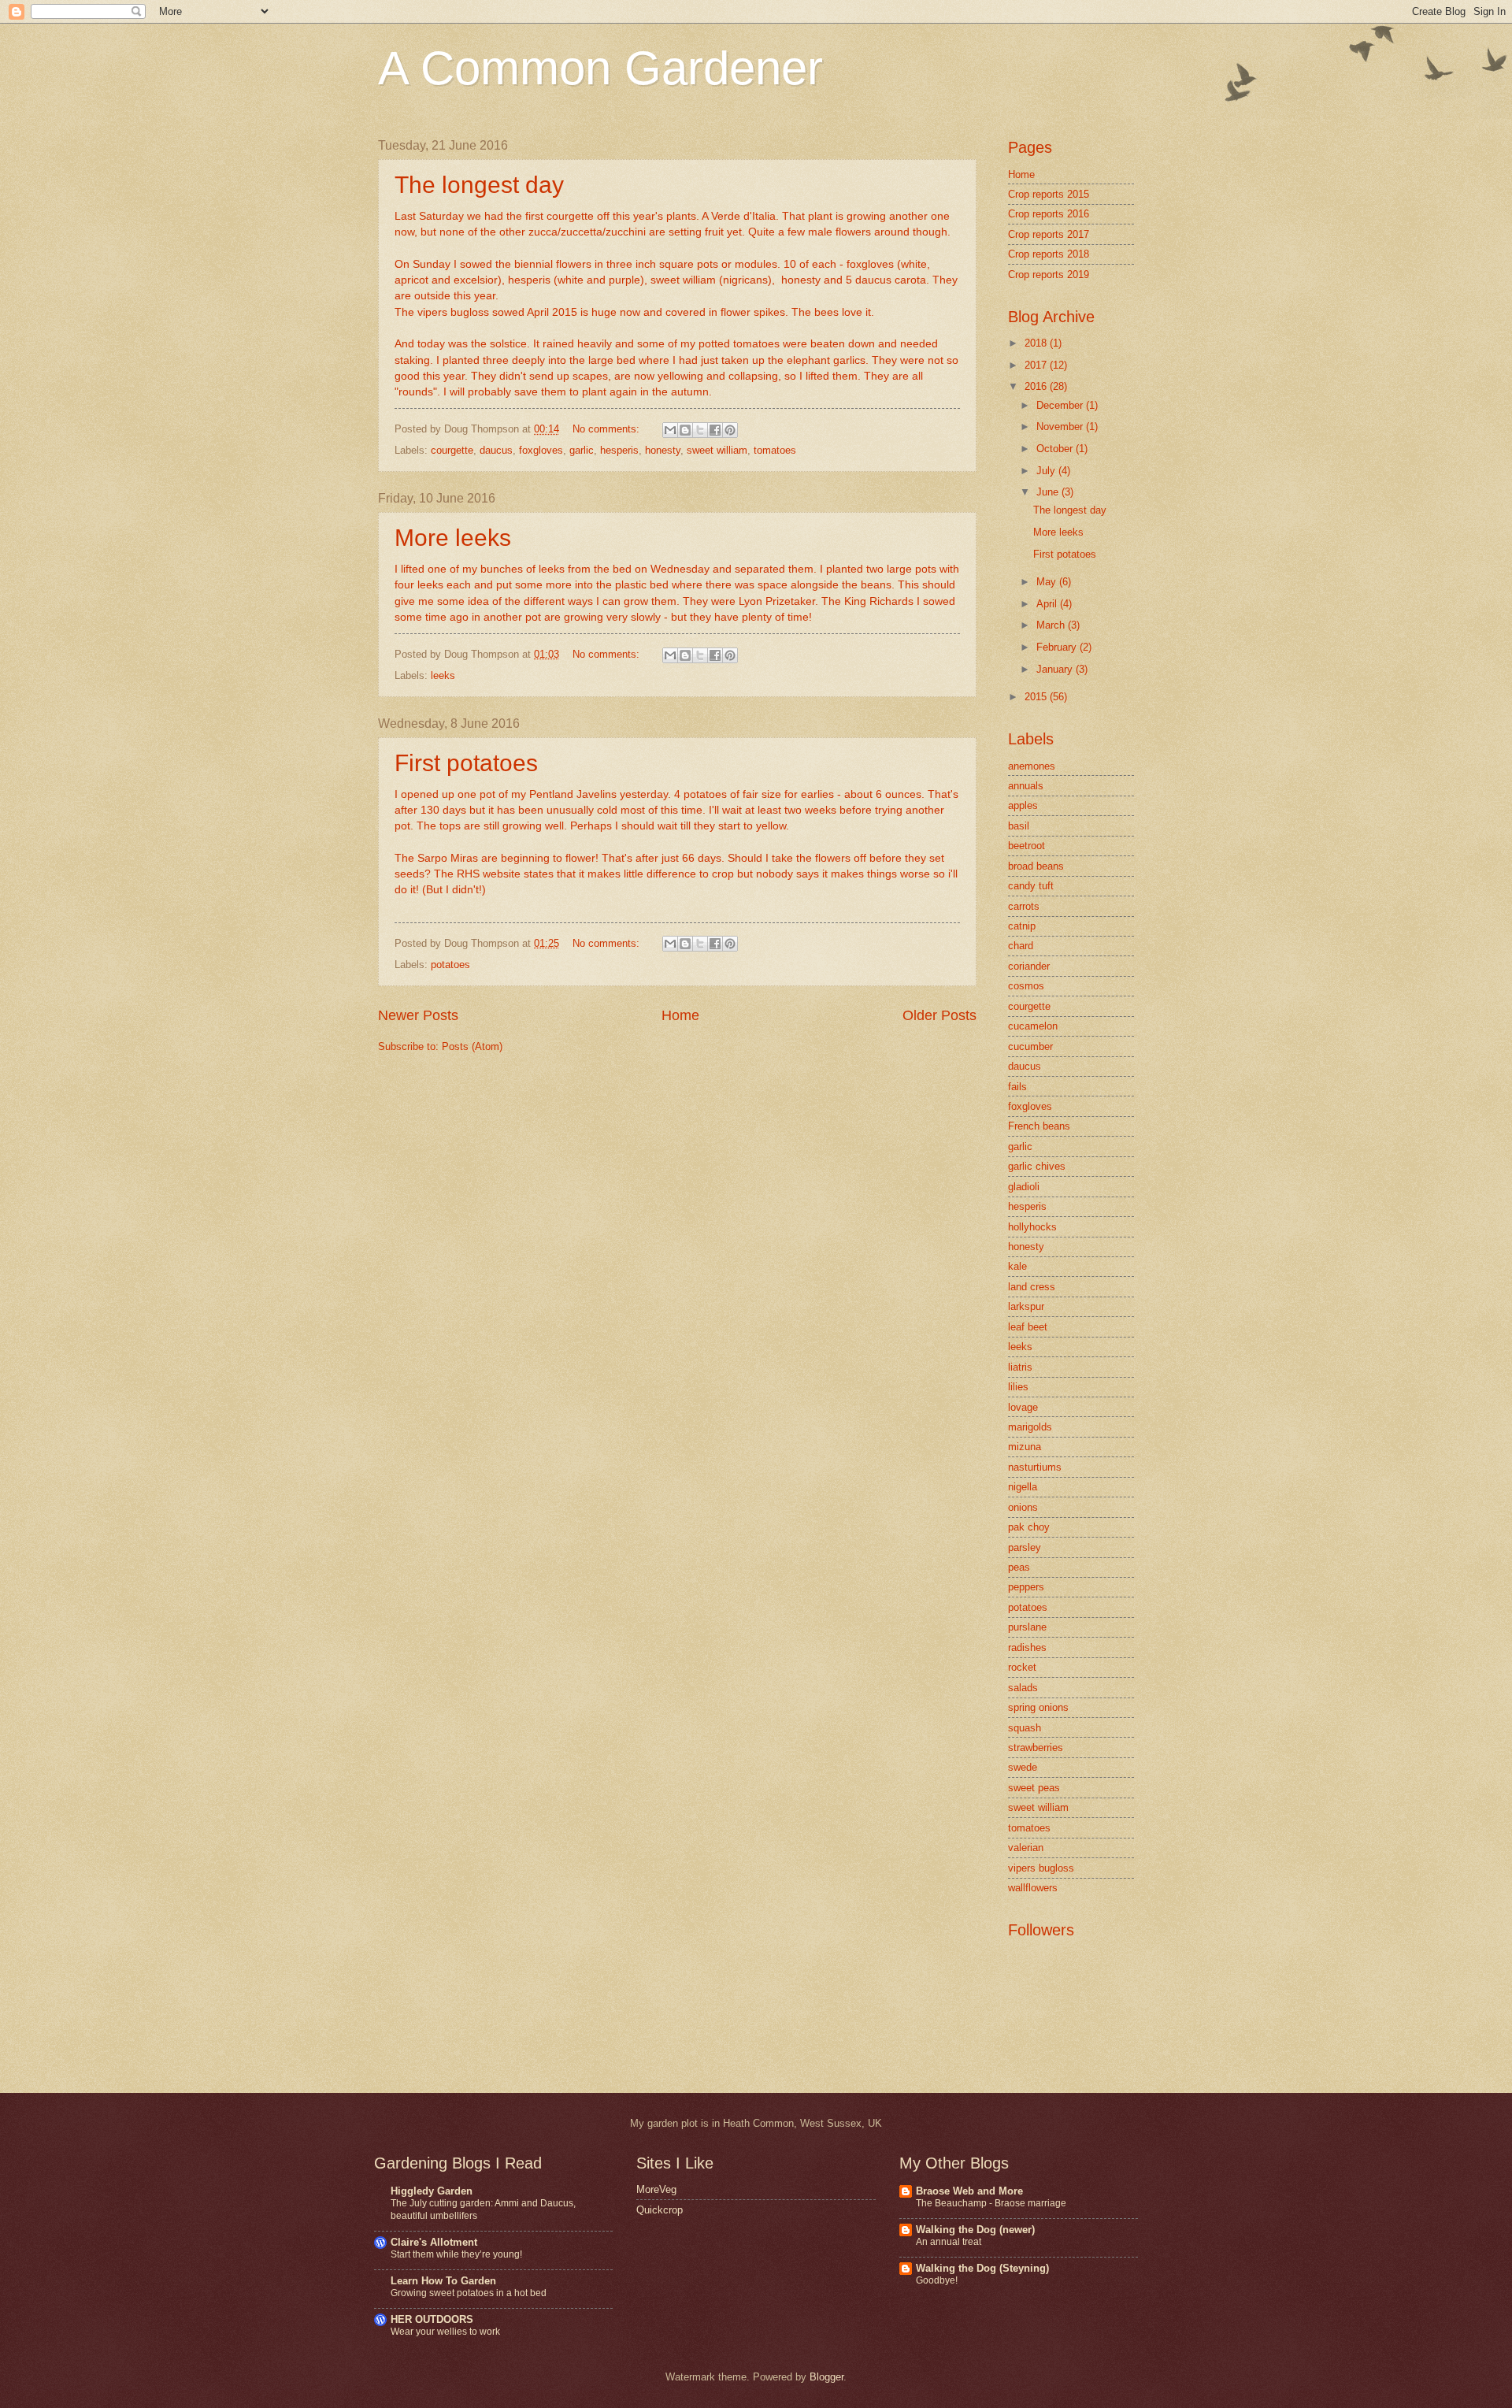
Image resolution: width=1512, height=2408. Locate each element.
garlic (582, 450)
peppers (1026, 1587)
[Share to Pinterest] (730, 430)
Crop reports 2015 (1049, 194)
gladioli (1024, 1187)
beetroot (1027, 846)
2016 (1037, 386)
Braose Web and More (969, 2191)
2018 (1037, 343)
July (1047, 471)
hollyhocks (1032, 1227)
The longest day (479, 185)
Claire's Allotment (434, 2242)
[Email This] (670, 430)
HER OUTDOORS (432, 2319)
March (1052, 625)
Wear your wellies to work (445, 2332)
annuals (1026, 786)
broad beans (1036, 866)
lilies (1018, 1387)
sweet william (717, 450)
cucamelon (1033, 1026)
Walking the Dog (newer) (975, 2230)
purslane (1027, 1627)
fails (1017, 1087)
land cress (1032, 1287)
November (1061, 427)
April (1048, 604)
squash (1025, 1728)
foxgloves (541, 450)
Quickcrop (660, 2210)
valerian (1026, 1848)
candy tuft (1031, 886)
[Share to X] (700, 430)
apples (1023, 805)
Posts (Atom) (472, 1046)
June (1049, 492)
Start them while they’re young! (456, 2254)
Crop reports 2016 (1049, 214)
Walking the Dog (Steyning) (982, 2268)
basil (1019, 826)
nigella (1023, 1487)
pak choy (1029, 1527)
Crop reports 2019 (1049, 275)
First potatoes (466, 763)
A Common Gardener (600, 68)
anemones (1032, 766)
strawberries (1036, 1748)
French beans (1039, 1126)
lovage (1023, 1407)
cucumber (1030, 1046)
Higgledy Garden (432, 2191)
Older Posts (939, 1015)
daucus (496, 450)
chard (1021, 946)
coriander (1029, 966)
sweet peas (1034, 1788)
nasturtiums (1035, 1467)
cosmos (1026, 986)
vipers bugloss (1041, 1868)
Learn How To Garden (443, 2281)
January (1056, 669)
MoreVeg (656, 2189)
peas (1019, 1567)
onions (1023, 1507)
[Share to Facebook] (715, 430)
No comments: (608, 429)
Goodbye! (937, 2280)
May (1048, 582)
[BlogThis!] (685, 430)
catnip (1022, 926)
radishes (1027, 1647)
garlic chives (1037, 1166)
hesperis (619, 450)
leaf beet (1028, 1327)
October (1056, 449)
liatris (1020, 1367)
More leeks (453, 538)
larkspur (1026, 1306)
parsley (1025, 1547)
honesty (663, 450)
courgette (452, 450)
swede (1023, 1767)
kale (1017, 1266)
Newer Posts (418, 1015)
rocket (1022, 1667)
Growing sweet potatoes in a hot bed (469, 2293)
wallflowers (1033, 1888)
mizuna (1025, 1447)
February (1058, 647)
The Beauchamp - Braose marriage (991, 2203)
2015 (1037, 697)
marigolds (1030, 1427)
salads (1023, 1688)
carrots (1024, 906)
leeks (443, 675)
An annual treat (949, 2242)
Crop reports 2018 (1049, 254)
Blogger (826, 2377)
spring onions (1038, 1707)
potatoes (450, 965)
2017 (1037, 365)
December (1061, 405)
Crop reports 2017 (1049, 234)
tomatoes (775, 450)
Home (680, 1015)
